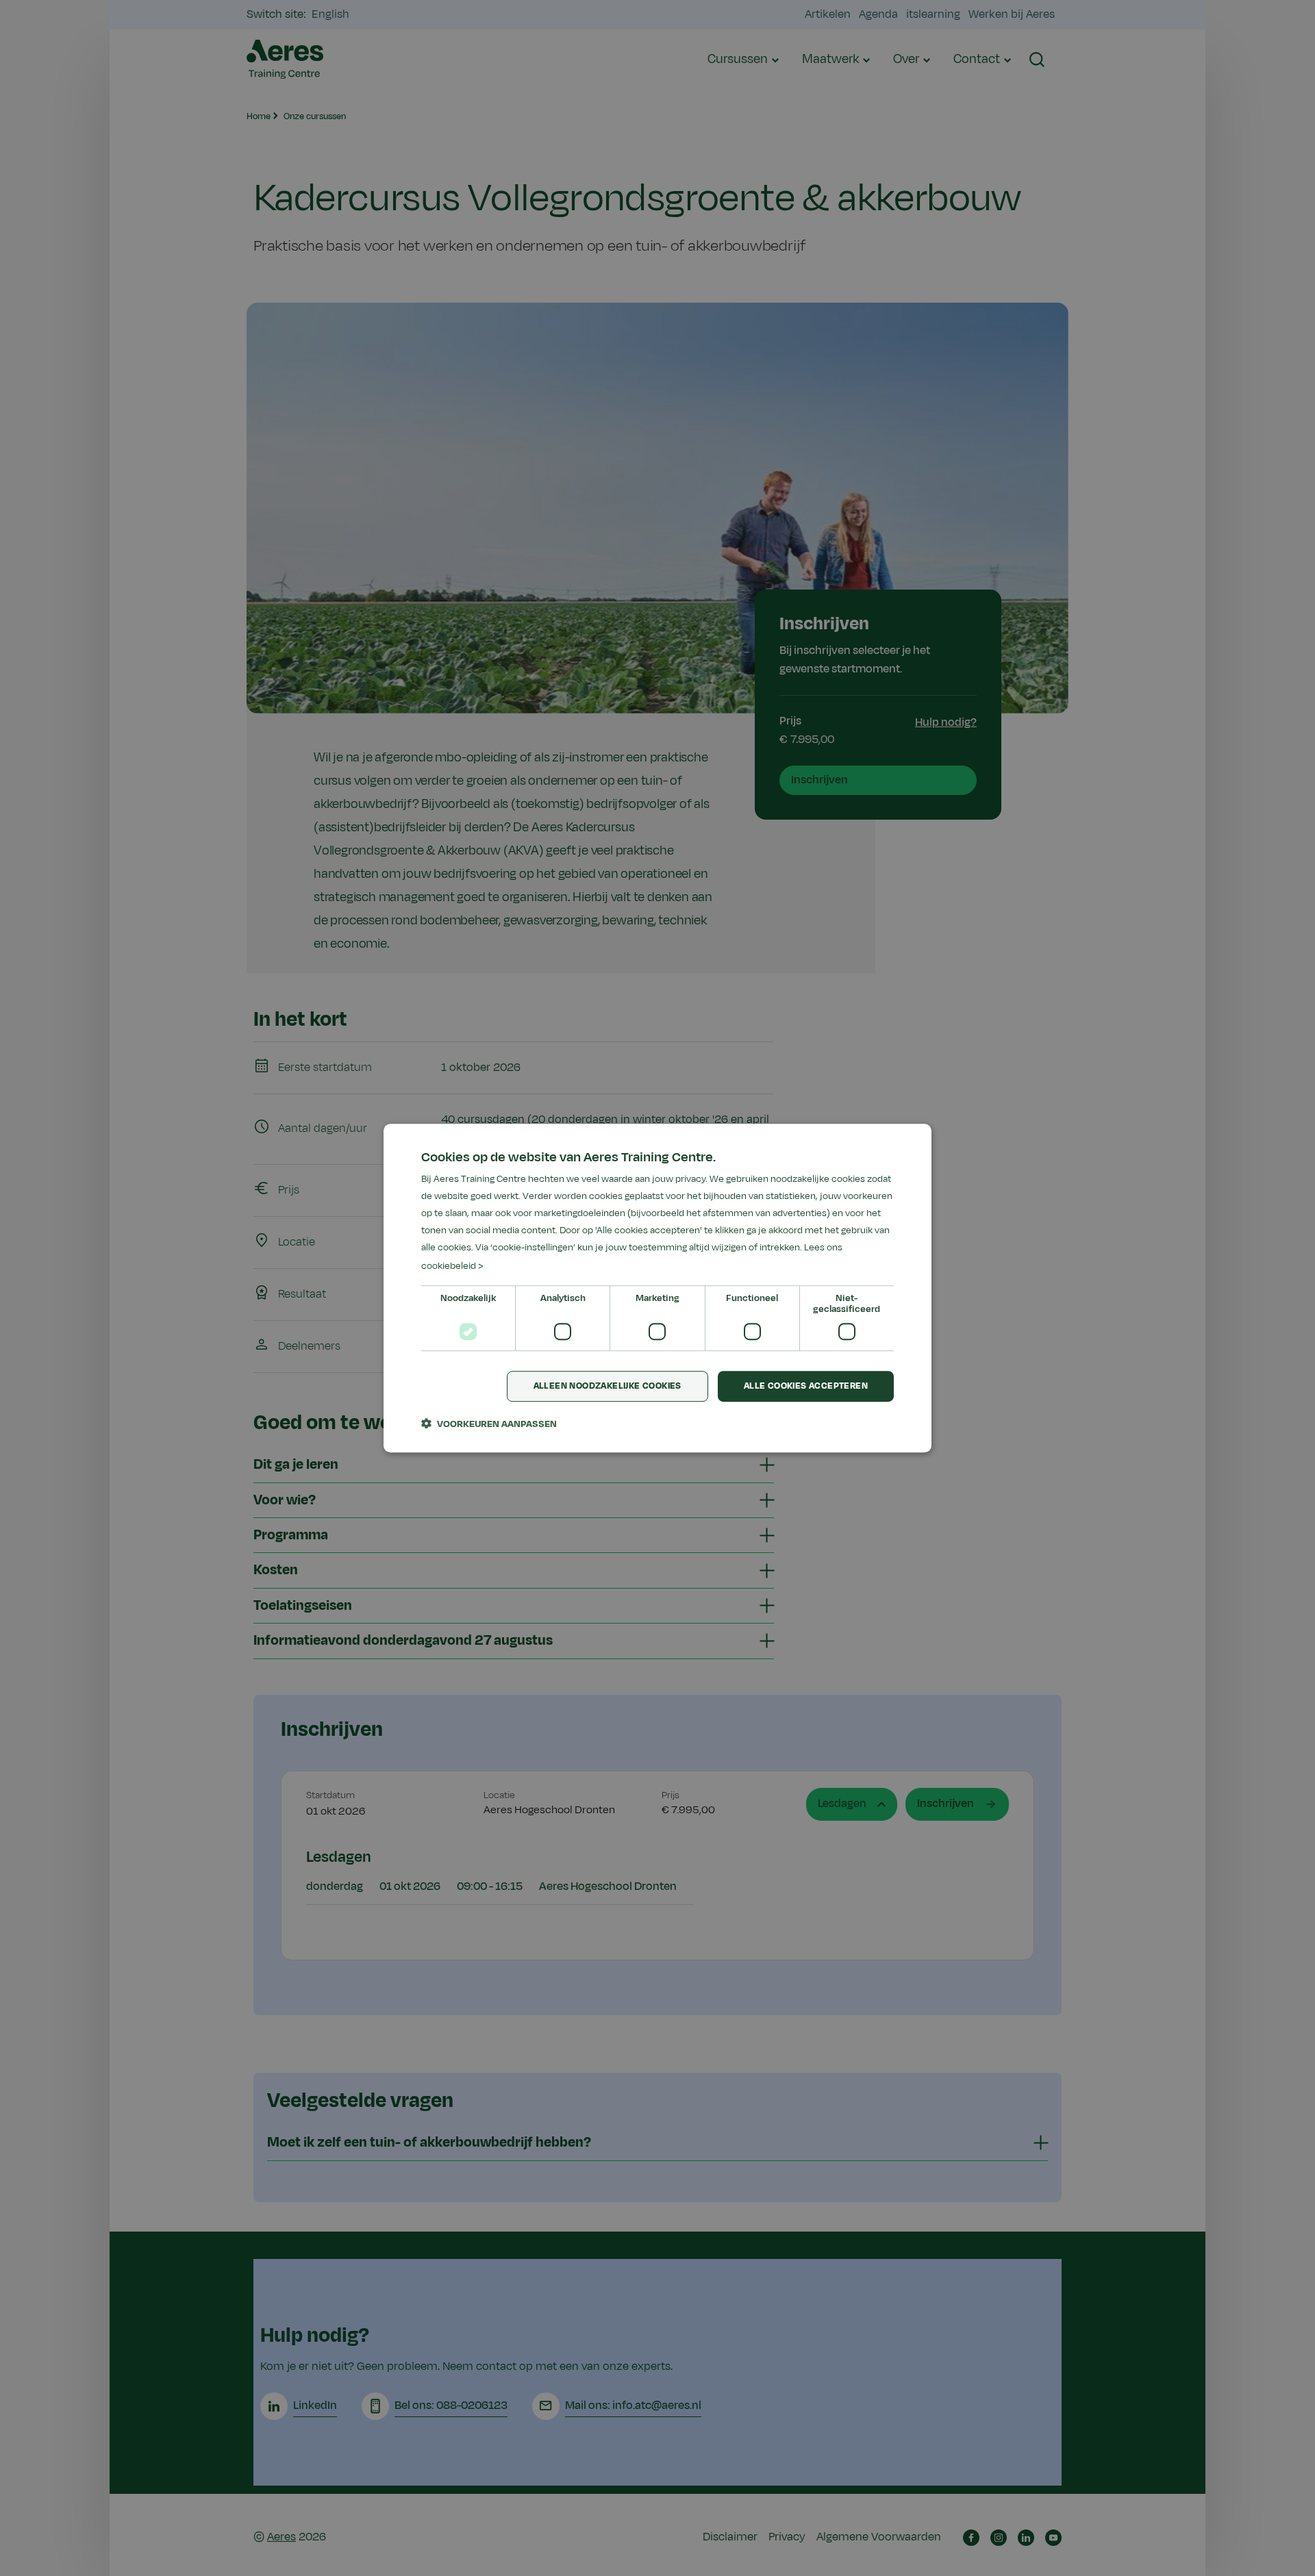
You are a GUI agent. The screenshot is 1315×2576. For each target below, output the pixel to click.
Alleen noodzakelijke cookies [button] (608, 1386)
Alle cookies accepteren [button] (806, 1386)
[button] (489, 1424)
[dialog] (657, 1288)
